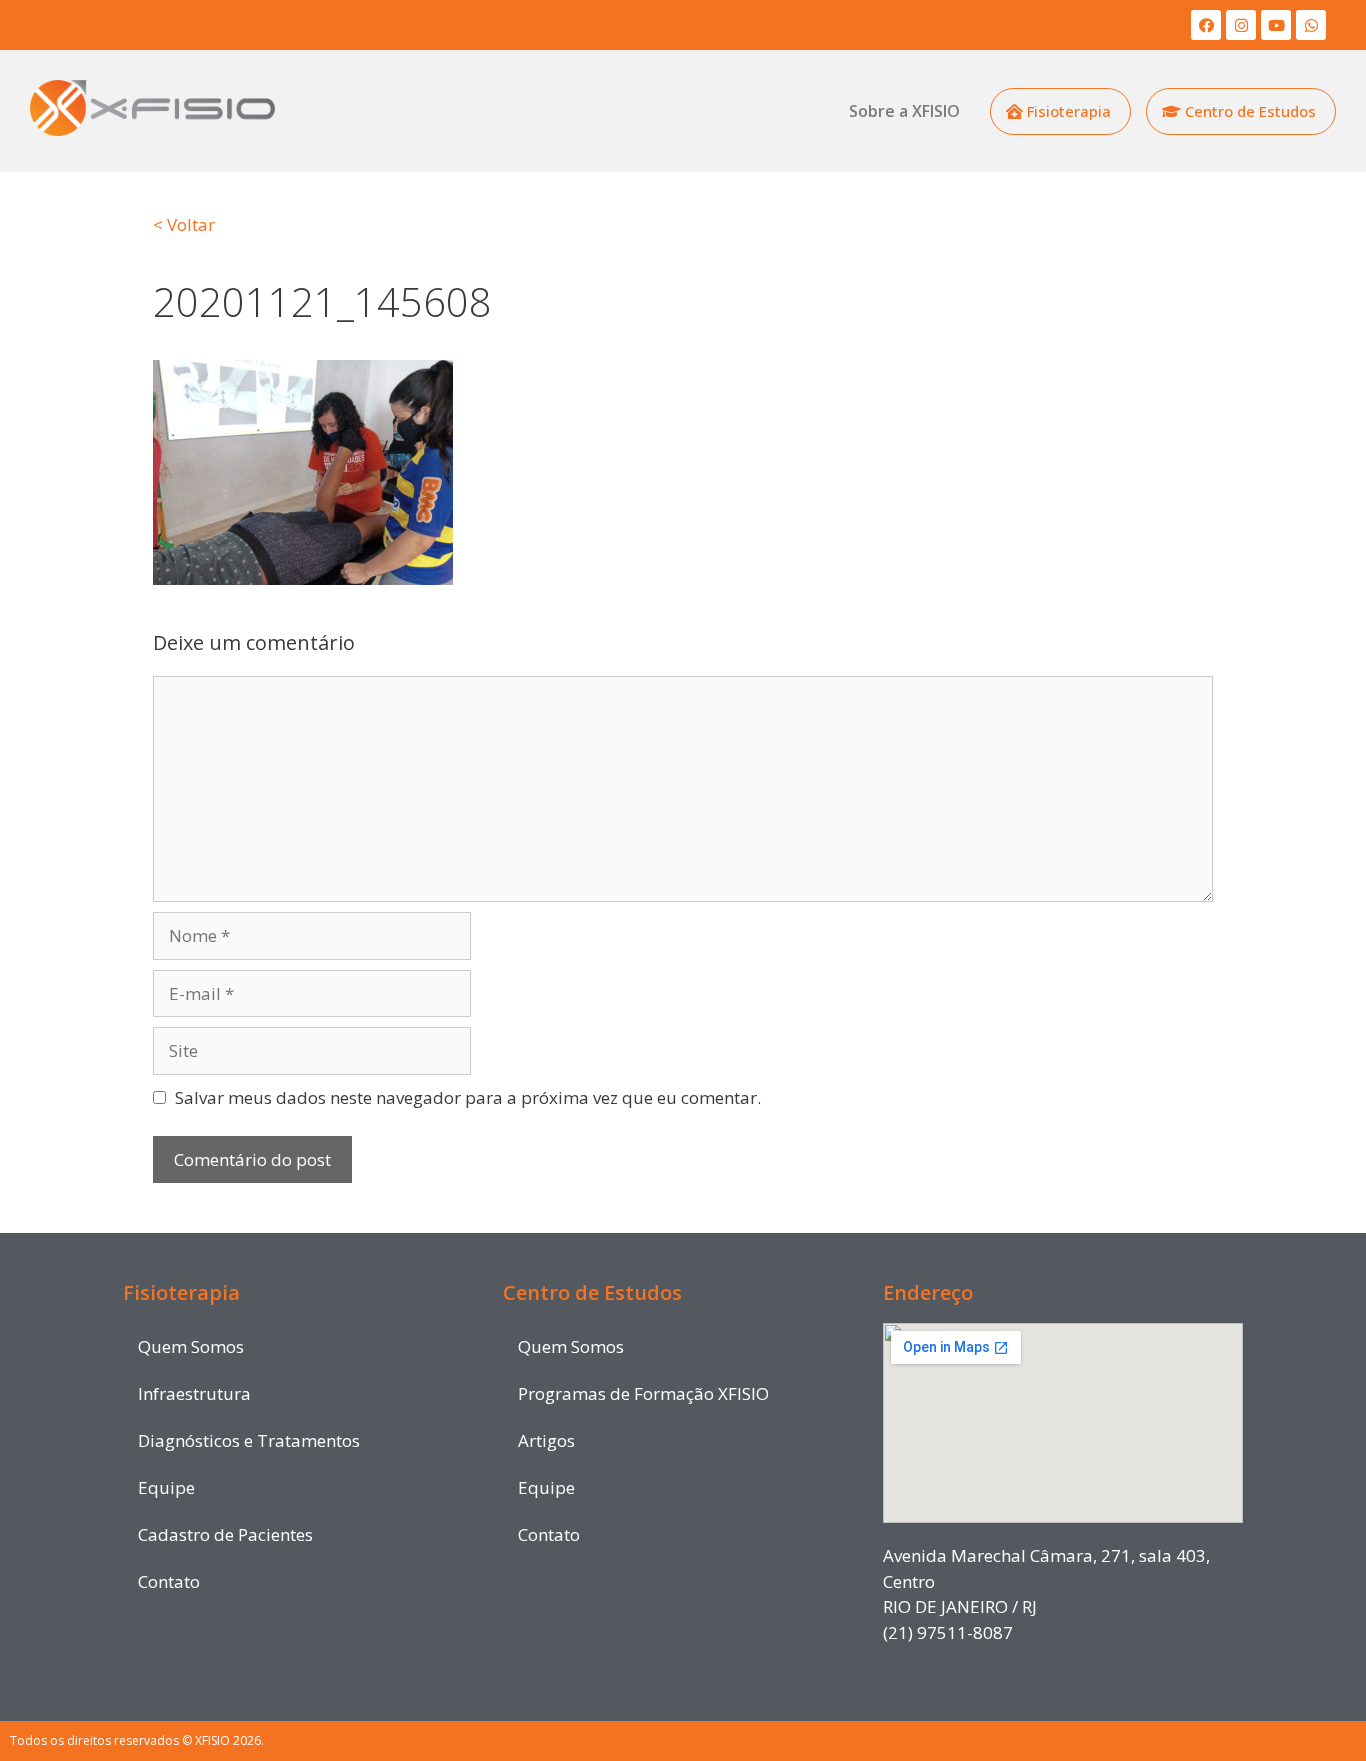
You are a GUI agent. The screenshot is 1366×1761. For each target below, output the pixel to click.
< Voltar (184, 224)
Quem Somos (191, 1346)
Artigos (546, 1440)
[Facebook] (1206, 25)
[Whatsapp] (1311, 25)
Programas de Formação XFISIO (643, 1393)
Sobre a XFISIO (904, 111)
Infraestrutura (194, 1393)
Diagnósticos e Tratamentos (249, 1440)
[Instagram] (1241, 25)
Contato (169, 1581)
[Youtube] (1276, 25)
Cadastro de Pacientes (225, 1534)
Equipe (166, 1487)
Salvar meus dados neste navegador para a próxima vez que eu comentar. (468, 1097)
